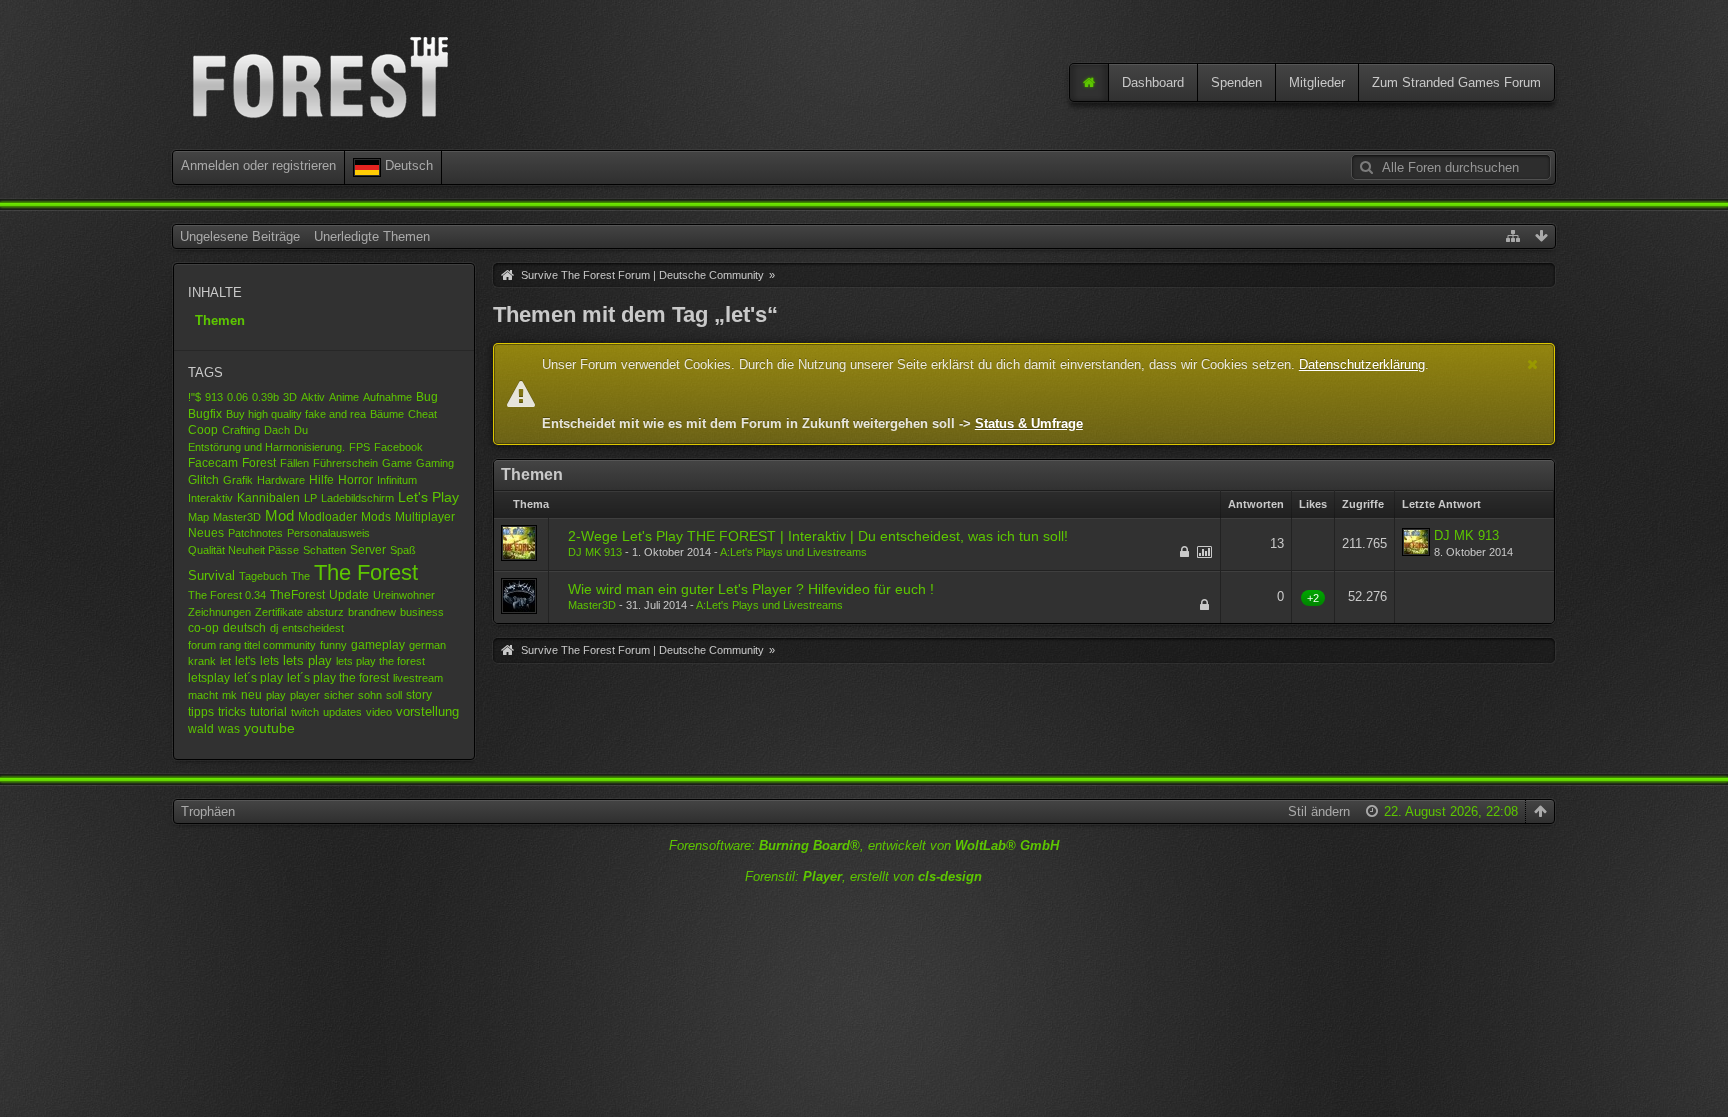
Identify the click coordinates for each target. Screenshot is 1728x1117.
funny (333, 645)
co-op (203, 628)
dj (274, 628)
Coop (203, 430)
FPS (359, 447)
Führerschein (345, 463)
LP (310, 498)
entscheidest (313, 628)
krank (202, 661)
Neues (206, 532)
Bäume (387, 414)
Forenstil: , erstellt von (863, 876)
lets (269, 661)
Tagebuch (263, 576)
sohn (370, 695)
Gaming (435, 463)
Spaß (403, 550)
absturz (325, 612)
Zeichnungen (219, 612)
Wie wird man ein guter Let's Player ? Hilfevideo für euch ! (751, 589)
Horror (355, 479)
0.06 (237, 397)
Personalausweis (328, 533)
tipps (201, 711)
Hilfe (321, 479)
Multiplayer (425, 516)
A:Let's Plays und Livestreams (793, 552)
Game (397, 463)
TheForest (297, 595)
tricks (232, 711)
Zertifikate (279, 612)
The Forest (366, 572)
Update (349, 594)
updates (342, 712)
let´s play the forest (338, 677)
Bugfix (205, 413)
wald (201, 729)
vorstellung (427, 711)
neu (251, 694)
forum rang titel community (252, 645)
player (305, 695)
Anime (344, 397)
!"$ (194, 397)
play (276, 695)
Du (301, 430)
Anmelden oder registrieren (258, 165)
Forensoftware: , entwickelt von (864, 845)
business (422, 612)
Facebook (398, 447)
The (300, 576)
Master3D (237, 517)
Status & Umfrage (1029, 423)
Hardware (281, 480)
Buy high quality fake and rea (296, 414)
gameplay (378, 644)
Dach (277, 430)
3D (290, 397)
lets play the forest (380, 661)
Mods (376, 517)
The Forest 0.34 (227, 595)
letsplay (209, 677)
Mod (279, 516)
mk (229, 695)
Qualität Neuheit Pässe (243, 550)
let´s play (258, 678)
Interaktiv (210, 498)
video (379, 712)
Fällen (294, 463)
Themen (220, 320)
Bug (427, 397)
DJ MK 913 (595, 552)
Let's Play (428, 497)
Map (198, 517)
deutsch (244, 628)
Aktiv (313, 397)
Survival (211, 575)
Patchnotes (255, 533)
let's (245, 660)
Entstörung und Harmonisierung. (266, 447)
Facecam (213, 462)
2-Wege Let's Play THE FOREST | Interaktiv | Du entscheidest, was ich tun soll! (818, 536)
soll (394, 695)
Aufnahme (387, 397)
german (427, 645)
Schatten (324, 550)
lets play (307, 660)
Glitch (203, 479)
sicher (339, 695)
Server (368, 549)
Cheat (422, 414)
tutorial (268, 712)
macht (203, 695)
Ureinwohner (404, 595)
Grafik (238, 480)
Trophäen (208, 811)
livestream (418, 678)
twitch (305, 712)
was (229, 728)
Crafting (241, 430)
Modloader (327, 517)
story (419, 694)
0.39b (265, 397)
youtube (269, 728)
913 (214, 397)
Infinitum (397, 480)
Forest (259, 463)
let (225, 661)
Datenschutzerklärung (1362, 364)
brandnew (372, 612)
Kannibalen (268, 498)
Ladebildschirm (357, 498)
